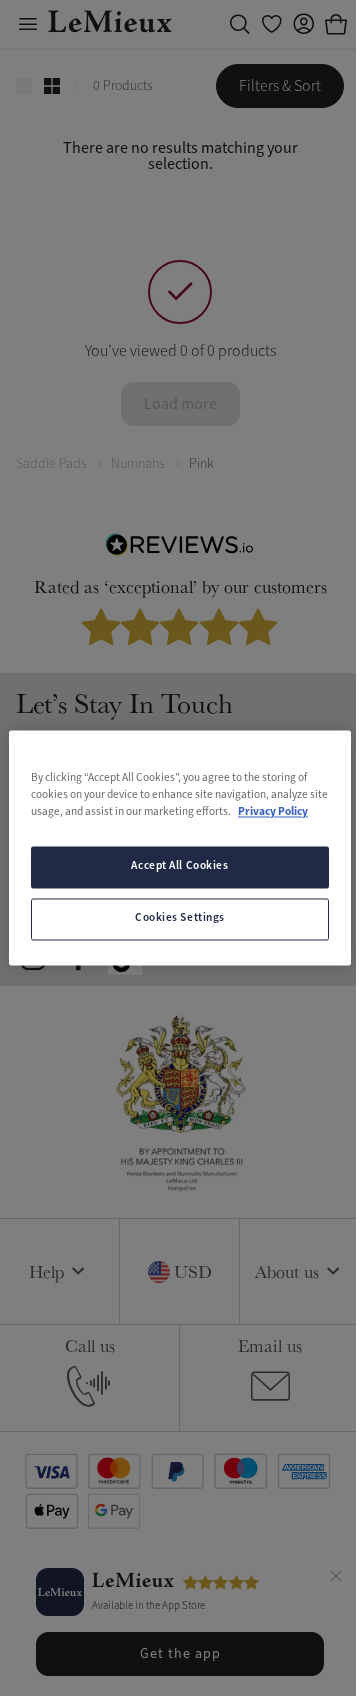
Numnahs (138, 463)
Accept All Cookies (179, 867)
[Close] (336, 1579)
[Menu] (28, 24)
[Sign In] (304, 24)
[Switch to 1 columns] (24, 86)
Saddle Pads (51, 463)
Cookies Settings (180, 919)
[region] (180, 847)
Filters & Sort (280, 86)
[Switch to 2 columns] (52, 86)
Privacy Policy (273, 813)
